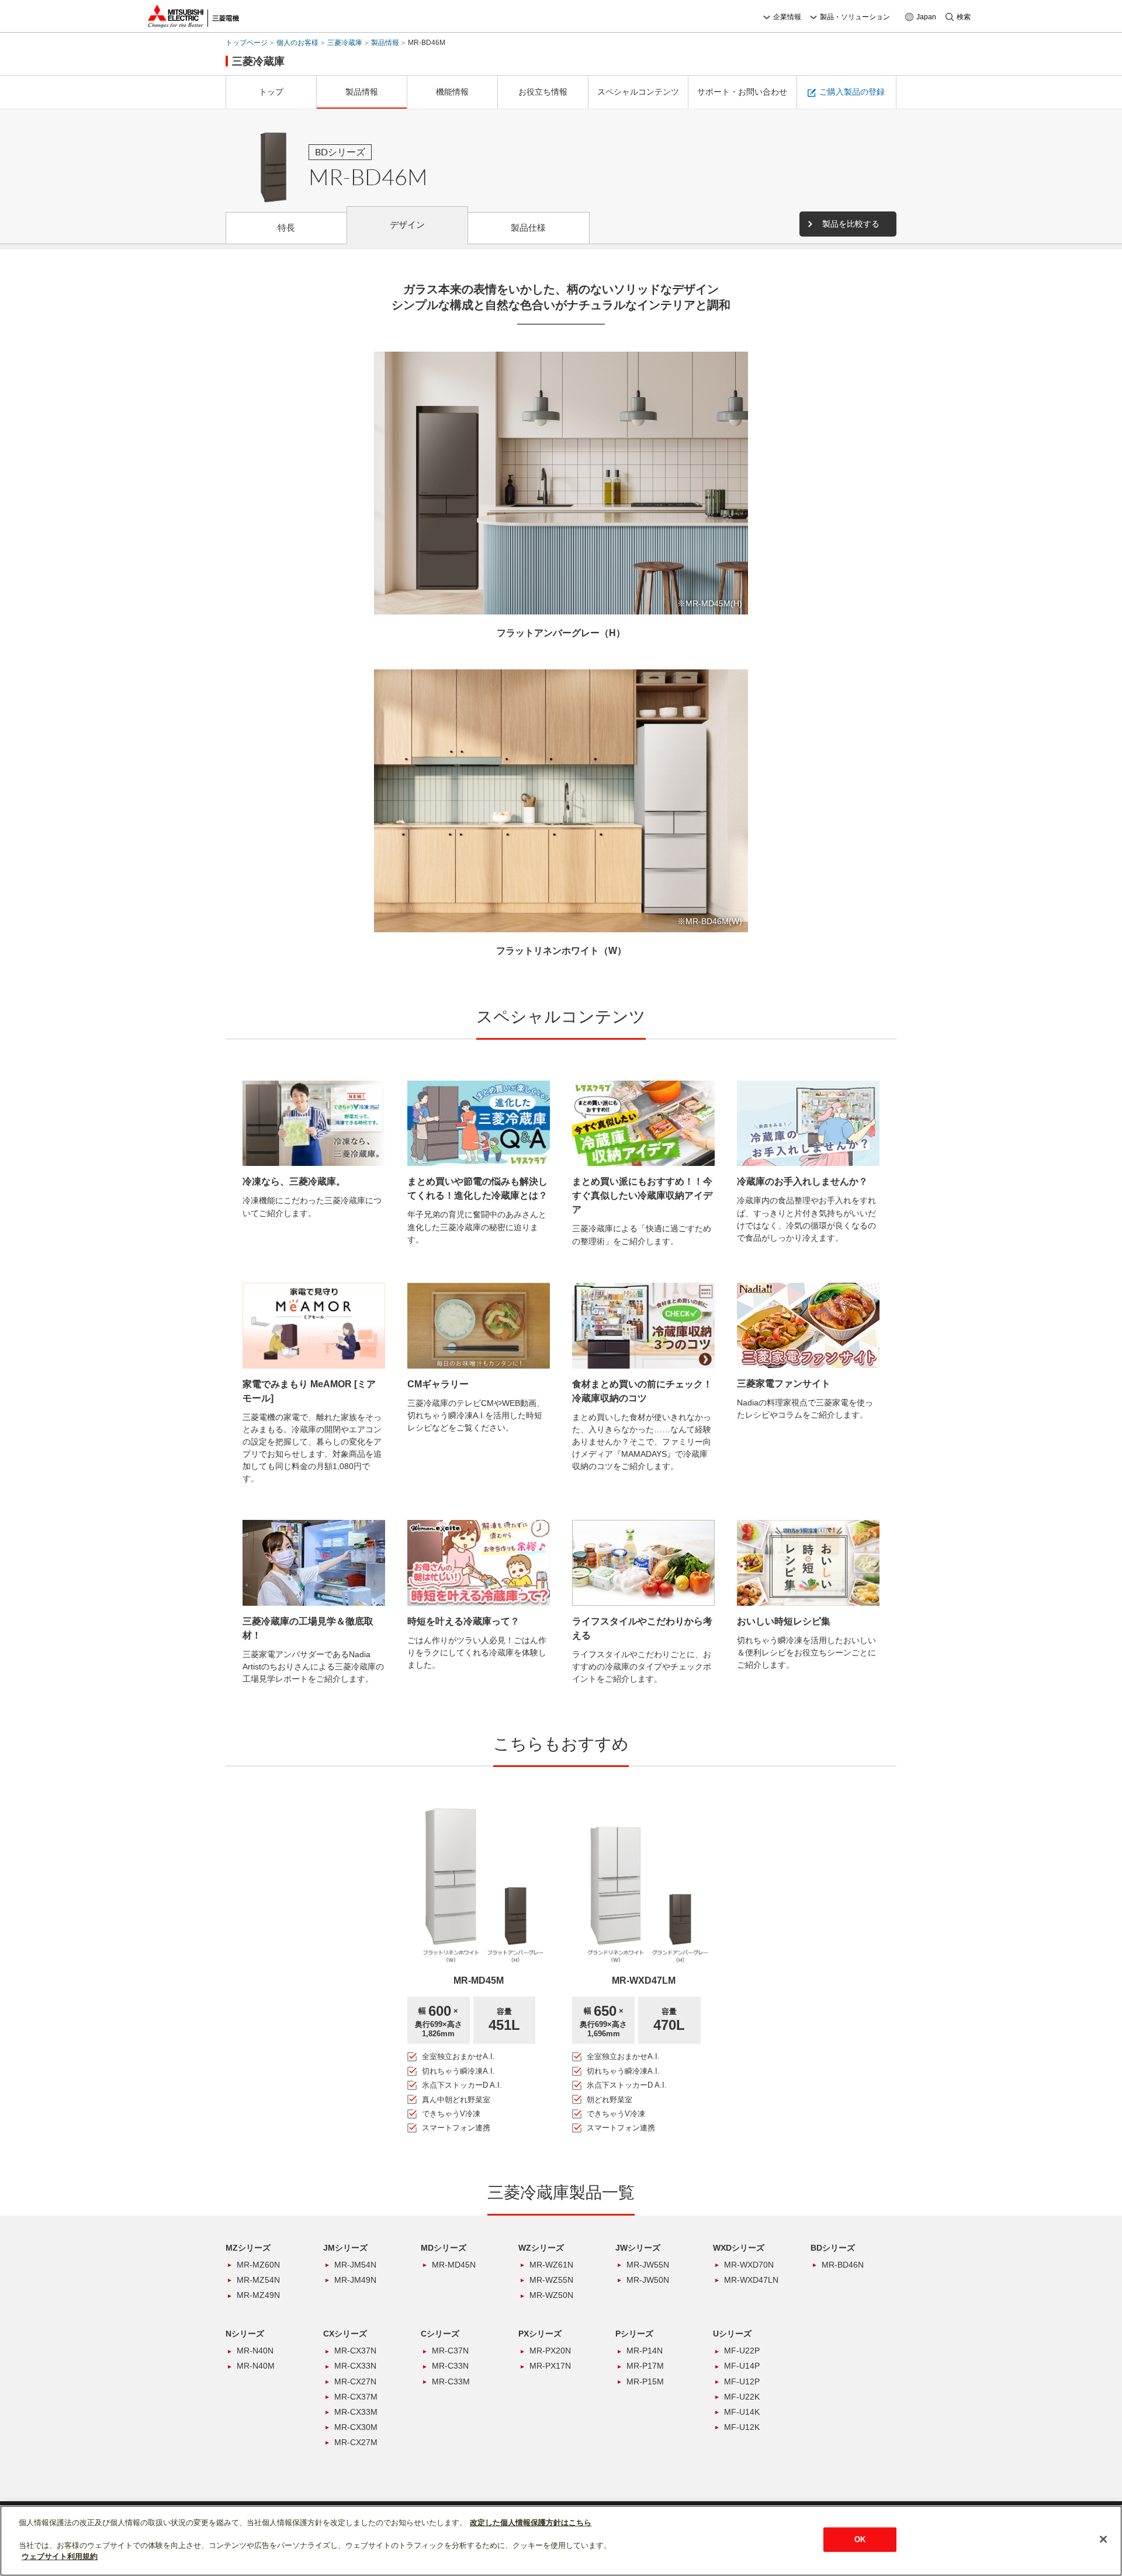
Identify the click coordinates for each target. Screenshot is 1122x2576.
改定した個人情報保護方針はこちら (531, 2523)
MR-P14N (645, 2351)
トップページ (247, 43)
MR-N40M (256, 2366)
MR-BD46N (843, 2265)
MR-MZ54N (258, 2280)
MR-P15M (645, 2381)
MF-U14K (742, 2412)
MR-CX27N (355, 2381)
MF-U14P (742, 2366)
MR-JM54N (355, 2265)
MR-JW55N (648, 2265)
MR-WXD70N (749, 2265)
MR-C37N (450, 2351)
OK (860, 2539)
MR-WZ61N (551, 2265)
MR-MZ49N (258, 2295)
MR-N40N (255, 2351)
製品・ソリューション (855, 17)
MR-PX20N (550, 2351)
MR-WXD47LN (751, 2280)
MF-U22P (742, 2351)
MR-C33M (451, 2381)
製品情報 (385, 43)
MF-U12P (742, 2381)
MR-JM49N (355, 2280)
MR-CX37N (355, 2351)
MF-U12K (742, 2427)
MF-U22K (742, 2397)
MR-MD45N (454, 2265)
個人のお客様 (297, 43)
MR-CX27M (356, 2442)
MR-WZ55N (551, 2280)
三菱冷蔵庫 (345, 43)
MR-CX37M (356, 2397)
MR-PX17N (550, 2366)
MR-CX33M (356, 2412)
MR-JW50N (648, 2280)
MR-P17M (645, 2366)
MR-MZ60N (258, 2265)
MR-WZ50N (551, 2295)
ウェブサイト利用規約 (60, 2556)
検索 (964, 17)
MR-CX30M (356, 2427)
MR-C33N (450, 2366)
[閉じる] (1103, 2539)
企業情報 (787, 17)
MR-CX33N (355, 2366)
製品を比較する (851, 224)
